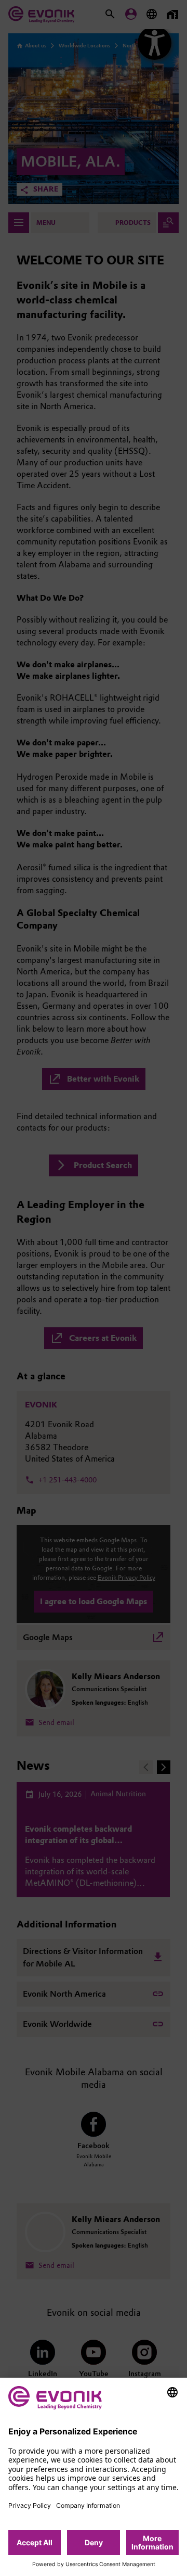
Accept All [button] (35, 2542)
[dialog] (94, 2477)
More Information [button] (152, 2542)
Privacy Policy (30, 2505)
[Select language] (172, 2392)
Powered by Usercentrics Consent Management (94, 2565)
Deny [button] (94, 2542)
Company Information (88, 2505)
